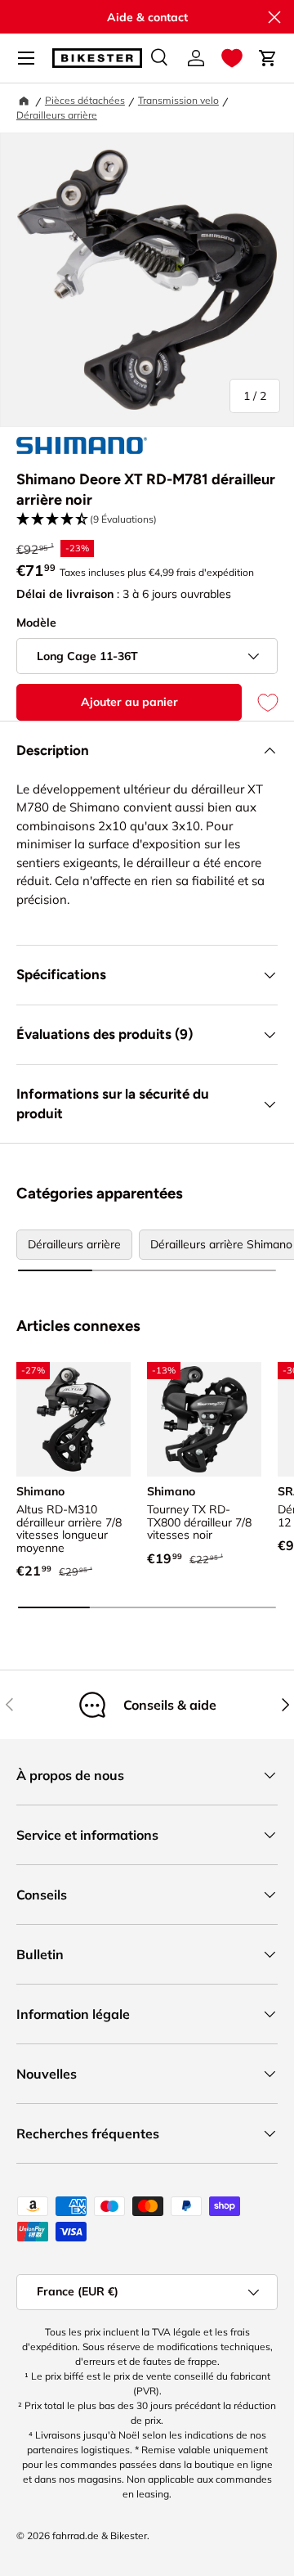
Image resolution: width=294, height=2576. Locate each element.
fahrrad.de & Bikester (100, 2536)
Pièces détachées (85, 100)
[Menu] (26, 58)
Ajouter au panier (129, 702)
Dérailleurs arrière (57, 115)
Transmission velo (178, 100)
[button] (232, 58)
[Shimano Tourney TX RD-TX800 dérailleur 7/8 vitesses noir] (204, 1419)
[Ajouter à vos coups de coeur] (260, 702)
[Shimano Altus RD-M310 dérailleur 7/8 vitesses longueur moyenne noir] (73, 1419)
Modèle (36, 623)
